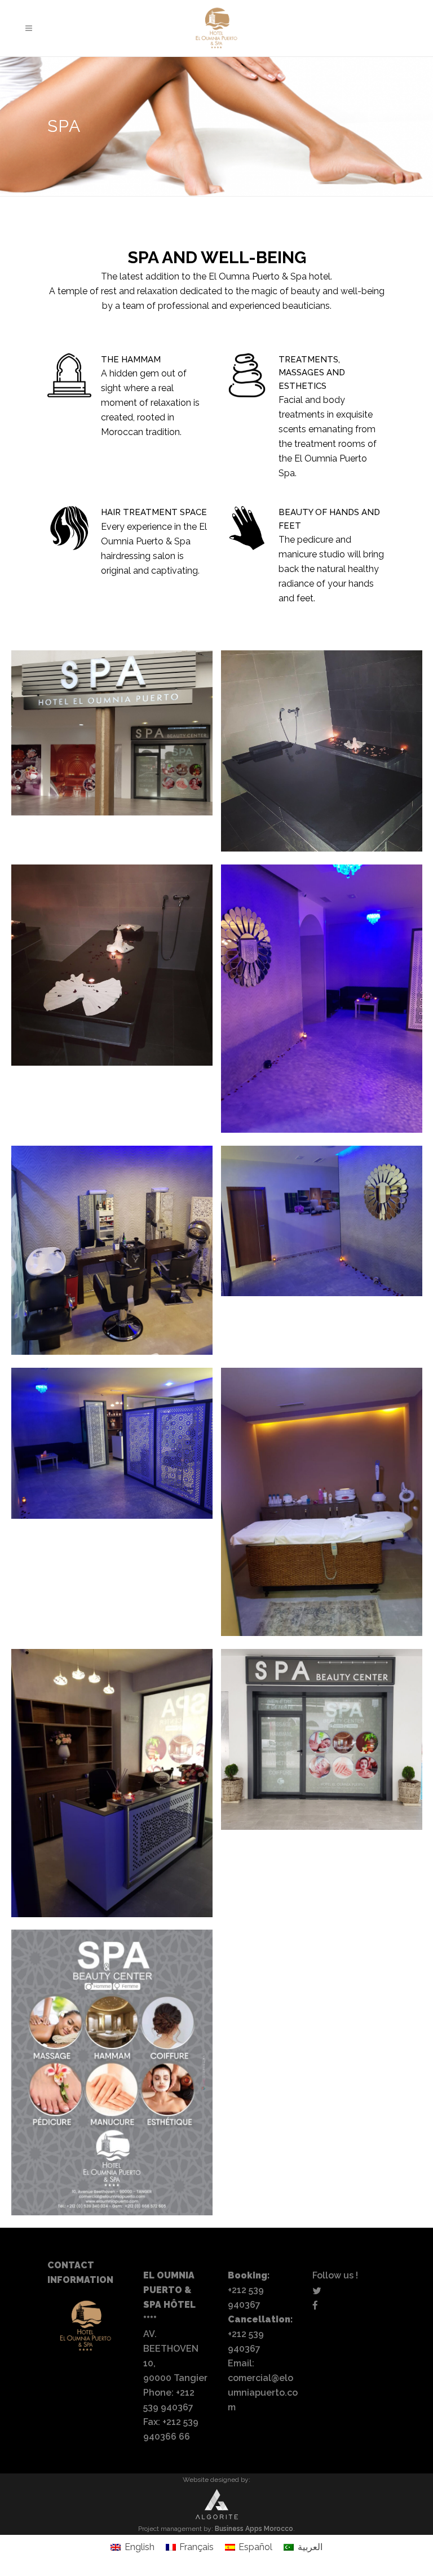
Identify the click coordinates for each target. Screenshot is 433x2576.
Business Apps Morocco (254, 2529)
